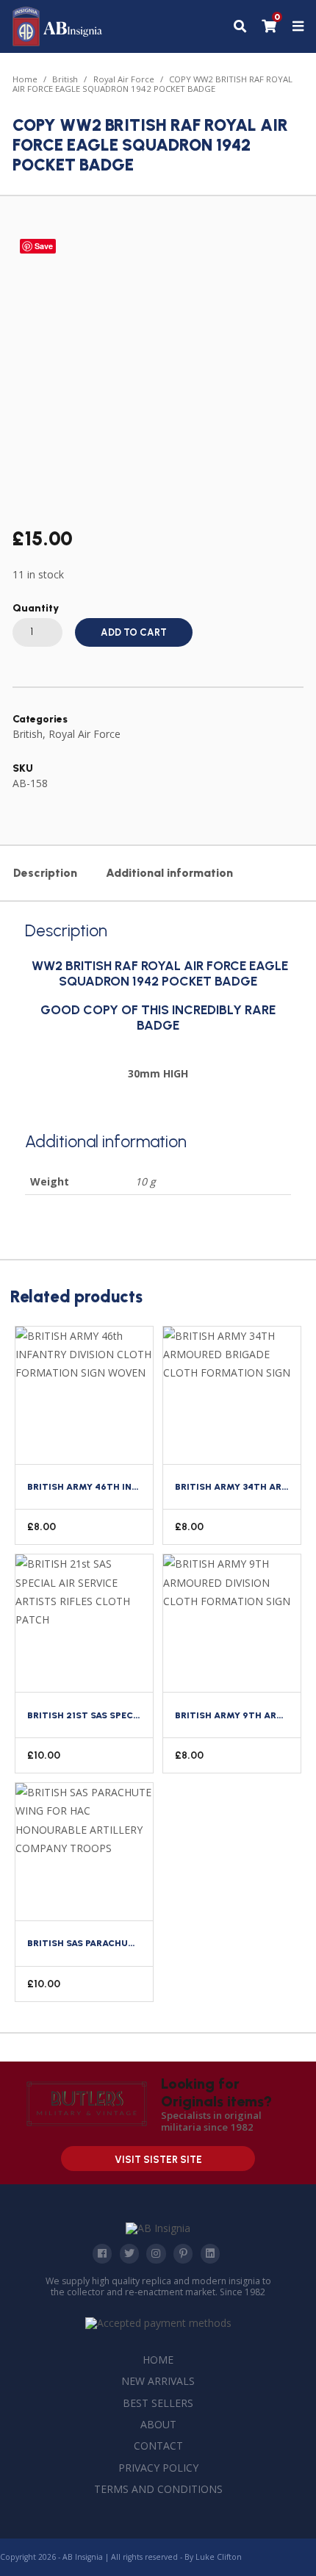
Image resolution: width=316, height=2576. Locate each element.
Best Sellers (158, 2403)
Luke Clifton (219, 2557)
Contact (158, 2446)
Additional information (169, 873)
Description (45, 873)
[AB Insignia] (58, 42)
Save (44, 246)
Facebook (102, 2253)
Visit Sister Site (158, 2160)
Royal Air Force (124, 79)
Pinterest (183, 2253)
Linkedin (210, 2253)
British (65, 79)
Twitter (129, 2253)
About (158, 2424)
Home (25, 79)
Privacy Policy (158, 2468)
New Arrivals (158, 2381)
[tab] (45, 873)
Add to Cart (134, 632)
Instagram (156, 2253)
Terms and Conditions (158, 2489)
